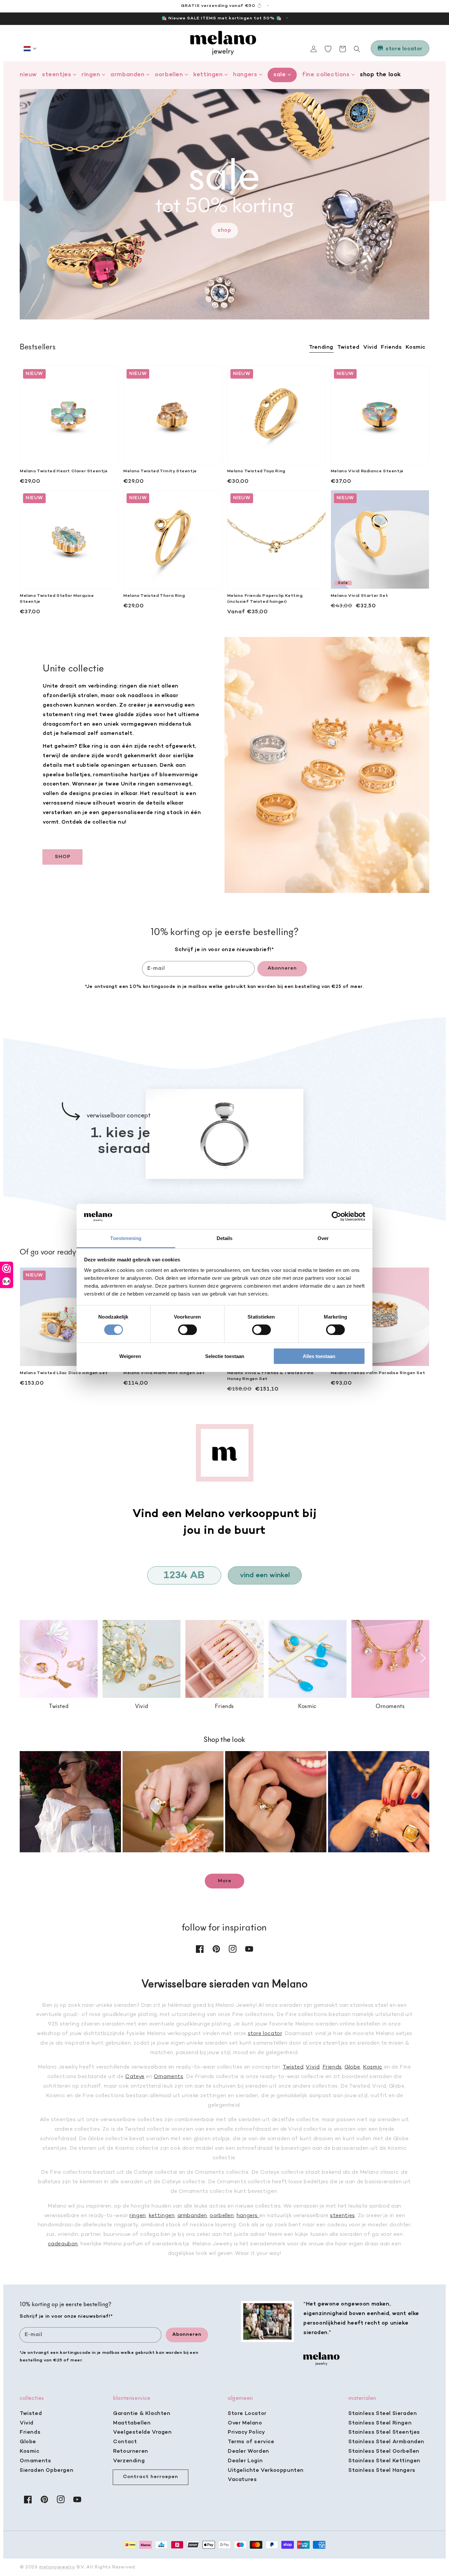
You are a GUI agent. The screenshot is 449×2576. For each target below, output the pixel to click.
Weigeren (130, 1356)
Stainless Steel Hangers (382, 2471)
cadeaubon (63, 2244)
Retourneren (131, 2451)
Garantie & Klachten (142, 2414)
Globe (352, 2067)
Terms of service (251, 2442)
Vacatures (242, 2480)
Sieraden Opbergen (47, 2471)
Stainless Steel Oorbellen (384, 2451)
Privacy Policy (246, 2432)
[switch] (188, 1330)
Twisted (293, 2067)
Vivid (313, 2067)
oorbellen (222, 2216)
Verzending (129, 2461)
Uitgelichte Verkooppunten (266, 2471)
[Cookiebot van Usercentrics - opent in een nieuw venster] (336, 1216)
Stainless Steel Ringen (380, 2423)
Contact (125, 2442)
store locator (265, 2034)
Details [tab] (225, 1238)
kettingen (162, 2216)
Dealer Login (245, 2461)
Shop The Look (380, 75)
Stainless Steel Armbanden (386, 2442)
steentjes (342, 2216)
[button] (30, 49)
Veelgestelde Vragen (142, 2432)
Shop (224, 230)
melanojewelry (57, 2567)
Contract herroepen (151, 2477)
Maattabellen (132, 2423)
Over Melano (245, 2423)
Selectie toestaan (225, 1356)
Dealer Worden (248, 2451)
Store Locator (247, 2414)
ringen (138, 2216)
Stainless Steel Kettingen (384, 2461)
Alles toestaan (319, 1356)
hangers (248, 2216)
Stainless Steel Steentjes (384, 2432)
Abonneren (282, 968)
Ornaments (168, 2077)
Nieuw (28, 75)
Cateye (135, 2077)
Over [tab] (323, 1238)
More (225, 1881)
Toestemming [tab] (126, 1238)
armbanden (192, 2216)
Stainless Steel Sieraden (383, 2414)
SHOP (63, 857)
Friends (332, 2067)
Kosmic (373, 2067)
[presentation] (26, 1660)
